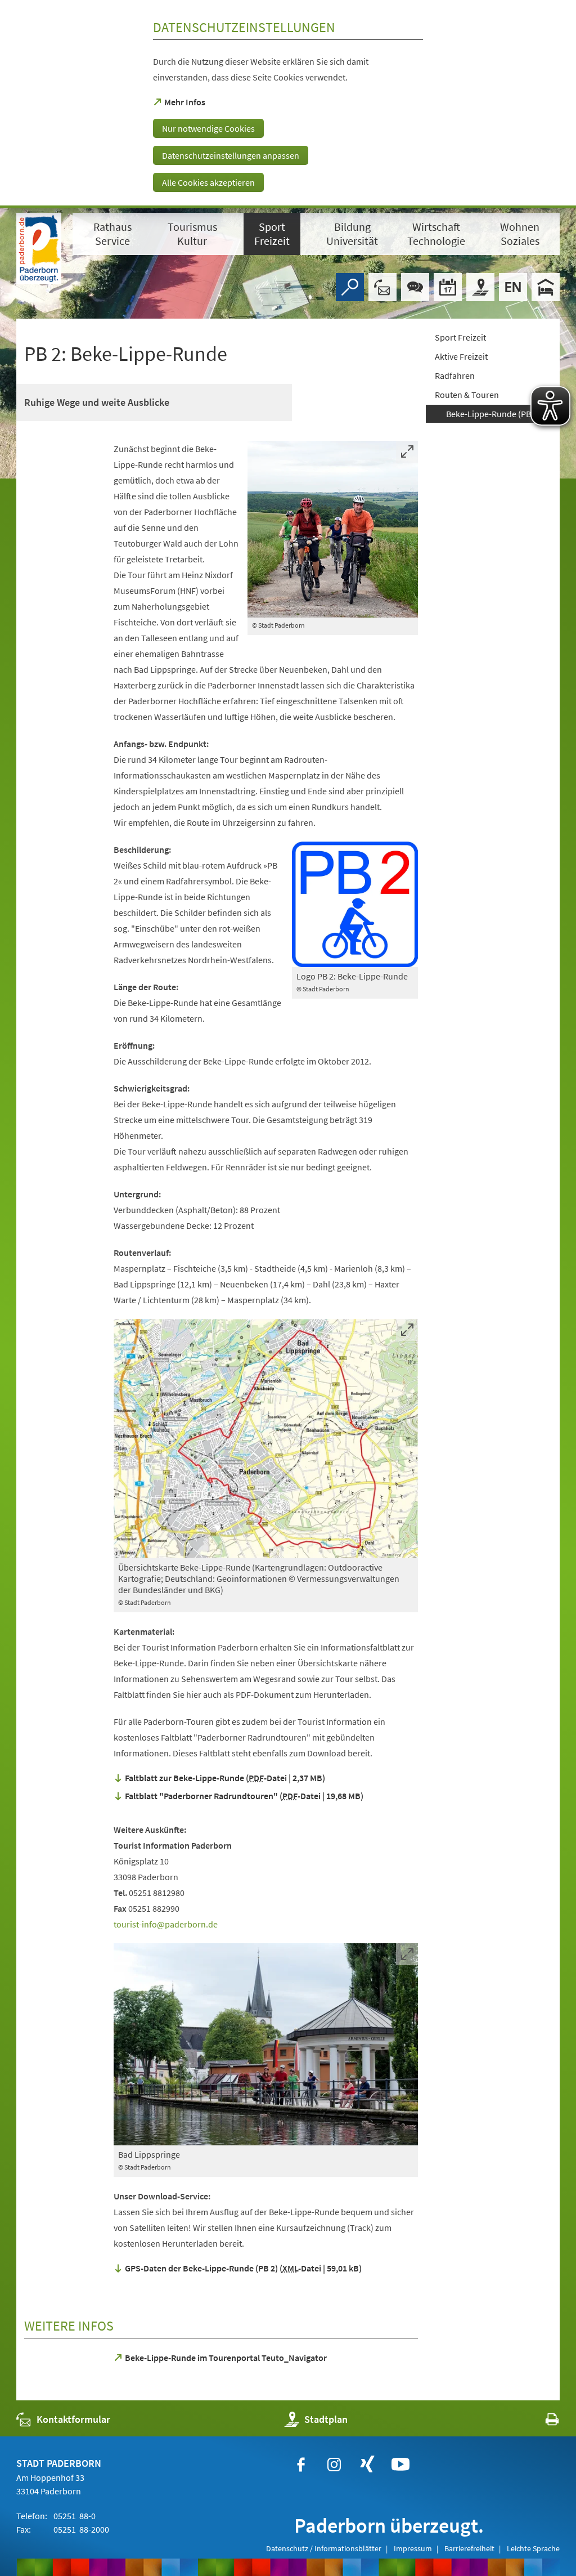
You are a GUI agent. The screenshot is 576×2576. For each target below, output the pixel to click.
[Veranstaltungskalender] (448, 287)
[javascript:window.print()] (542, 2422)
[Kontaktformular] (382, 287)
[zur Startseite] (39, 249)
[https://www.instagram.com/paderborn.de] (334, 2465)
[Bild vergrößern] (333, 529)
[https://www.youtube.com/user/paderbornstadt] (400, 2465)
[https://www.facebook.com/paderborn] (301, 2465)
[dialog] (288, 104)
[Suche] (350, 287)
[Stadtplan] (480, 287)
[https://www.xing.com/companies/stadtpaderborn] (367, 2465)
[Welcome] (513, 287)
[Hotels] (546, 287)
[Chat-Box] (415, 287)
